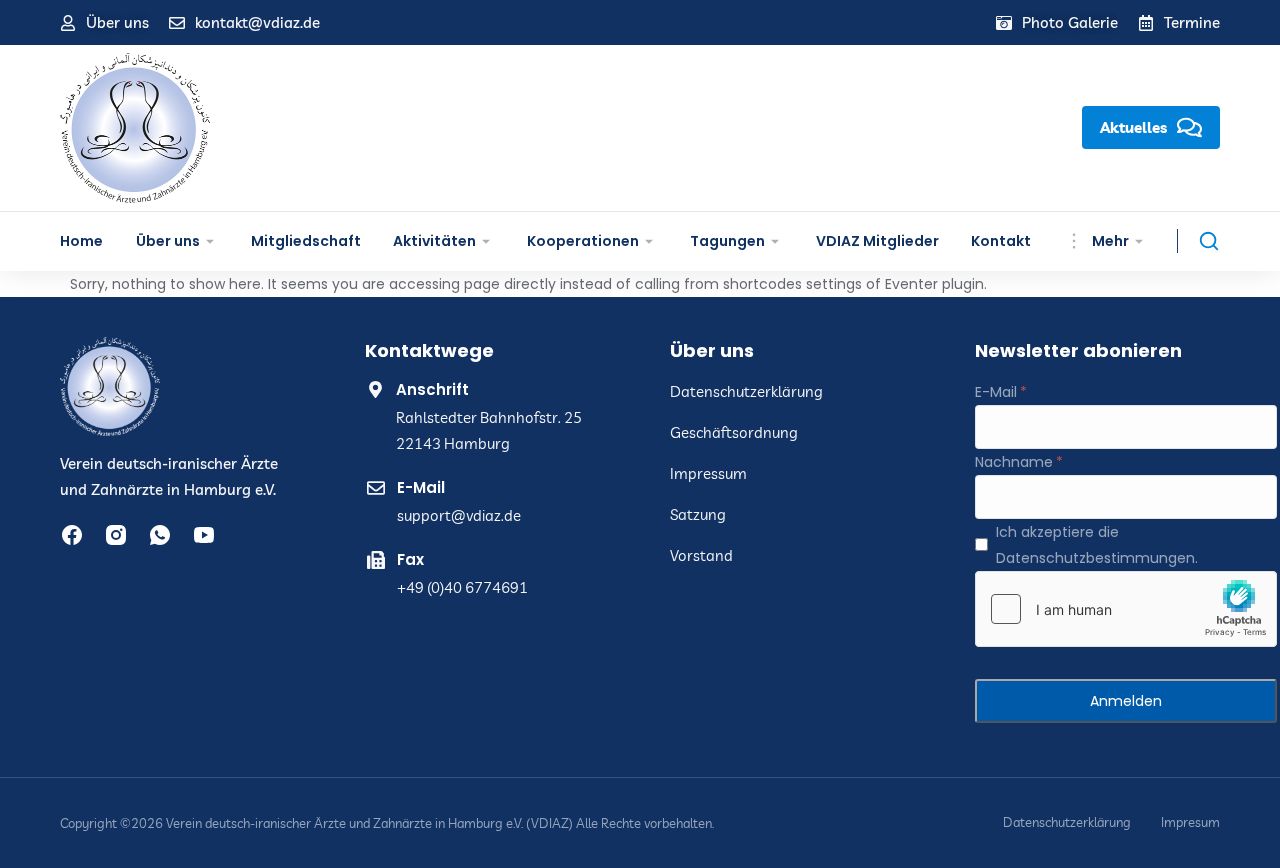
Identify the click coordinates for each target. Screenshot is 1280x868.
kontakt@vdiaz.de (257, 22)
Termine (1192, 22)
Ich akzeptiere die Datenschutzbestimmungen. (1097, 545)
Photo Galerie (1070, 22)
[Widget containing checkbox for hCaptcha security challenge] (1126, 609)
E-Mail (996, 392)
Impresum (1190, 822)
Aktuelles (1133, 127)
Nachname (1014, 462)
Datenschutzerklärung (1067, 822)
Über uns (117, 22)
